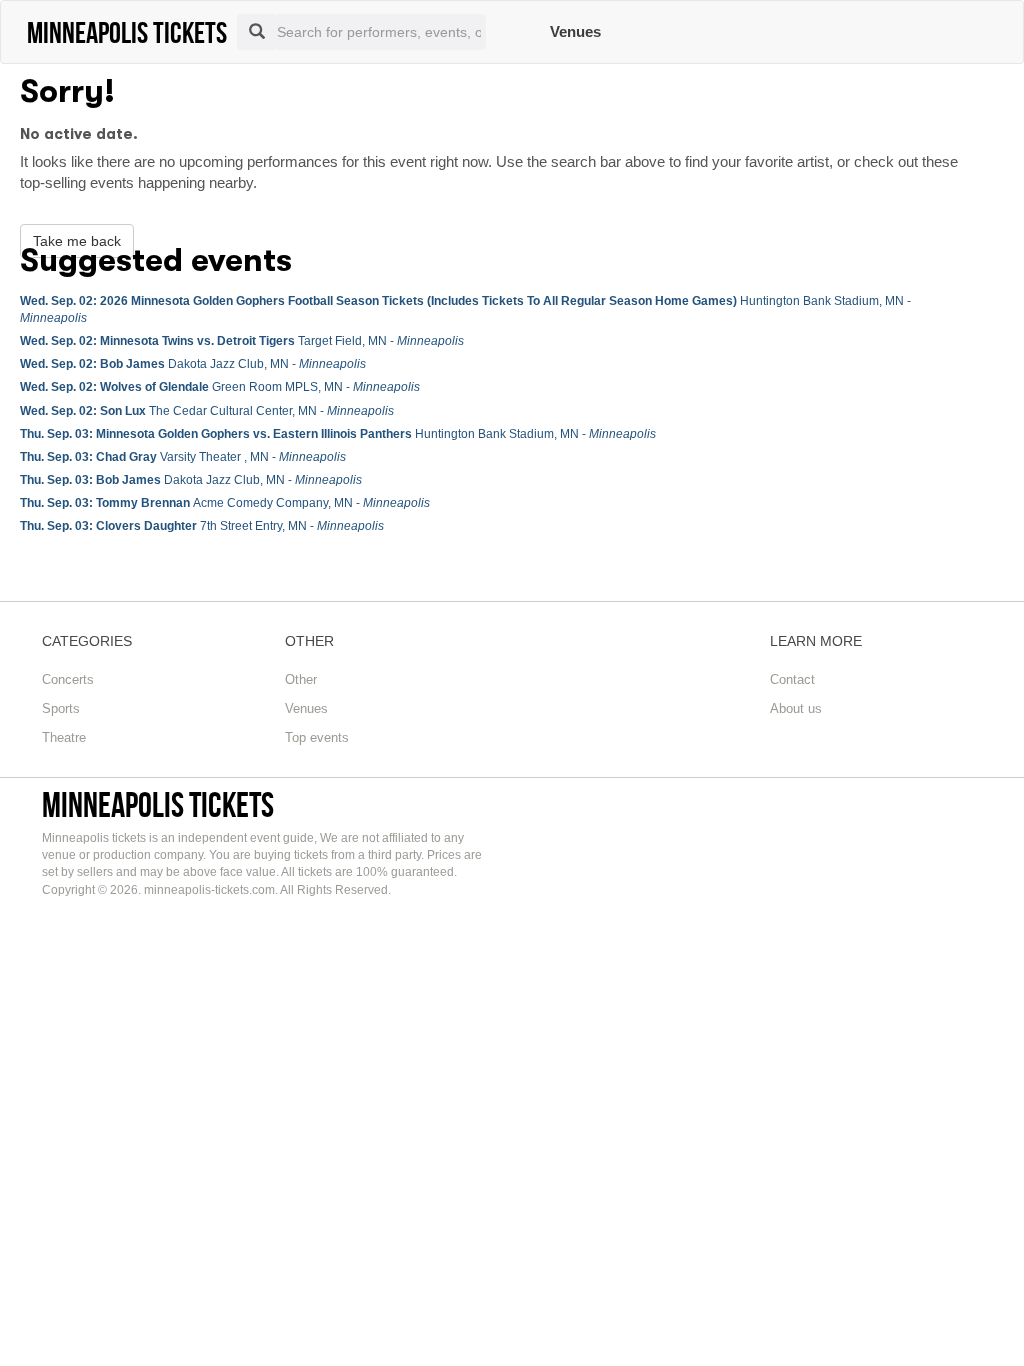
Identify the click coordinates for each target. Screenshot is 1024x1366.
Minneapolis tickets (158, 804)
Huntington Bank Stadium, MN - (338, 434)
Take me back (77, 241)
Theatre (64, 737)
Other (301, 679)
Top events (317, 737)
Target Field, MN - (242, 341)
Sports (61, 708)
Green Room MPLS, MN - (220, 387)
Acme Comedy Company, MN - (225, 503)
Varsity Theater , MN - (183, 457)
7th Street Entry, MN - (202, 526)
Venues (575, 31)
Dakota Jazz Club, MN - (193, 364)
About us (796, 708)
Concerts (68, 679)
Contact (792, 679)
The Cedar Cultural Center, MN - (207, 411)
